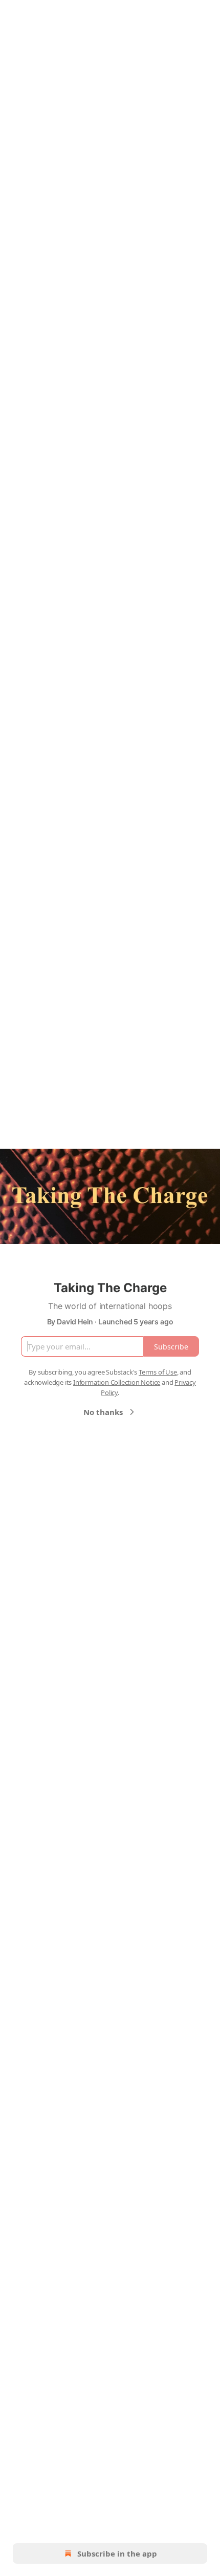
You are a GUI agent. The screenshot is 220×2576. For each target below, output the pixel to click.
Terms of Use (158, 1372)
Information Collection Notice (117, 1382)
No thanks (103, 1412)
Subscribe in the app (117, 2553)
